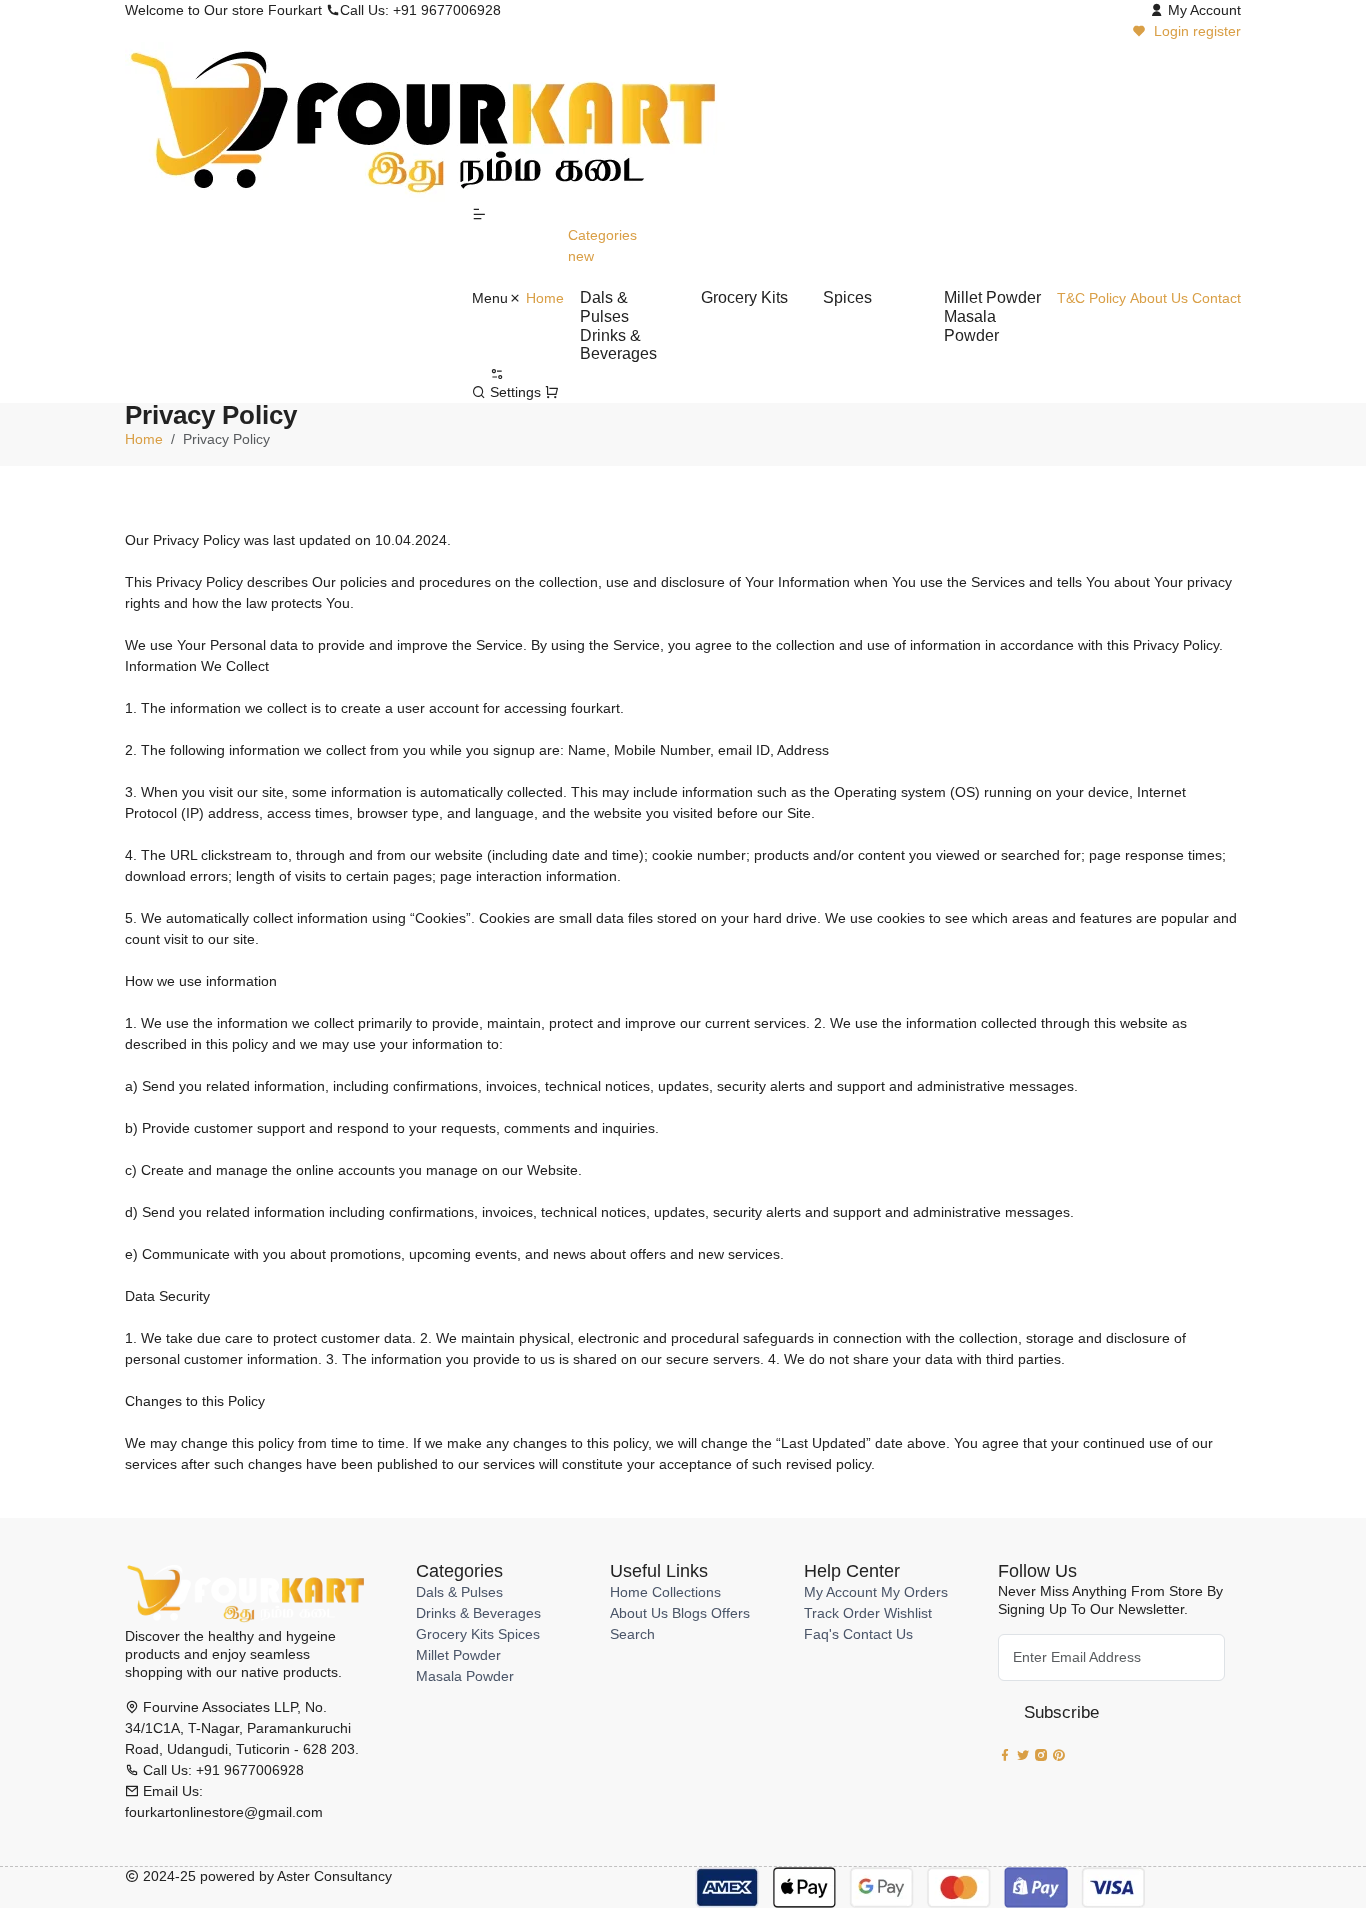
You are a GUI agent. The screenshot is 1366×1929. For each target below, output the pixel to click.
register (1217, 31)
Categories (602, 245)
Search (632, 1634)
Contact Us (878, 1634)
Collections (686, 1592)
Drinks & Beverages (478, 1613)
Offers (730, 1613)
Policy (1107, 298)
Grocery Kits (455, 1634)
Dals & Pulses (459, 1592)
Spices (519, 1634)
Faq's (821, 1634)
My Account (840, 1592)
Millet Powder (458, 1655)
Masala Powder (465, 1676)
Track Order (842, 1613)
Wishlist (908, 1613)
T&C (1071, 298)
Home (545, 298)
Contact (1216, 298)
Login (1171, 31)
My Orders (914, 1592)
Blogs (689, 1613)
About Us (1159, 298)
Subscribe (1061, 1712)
